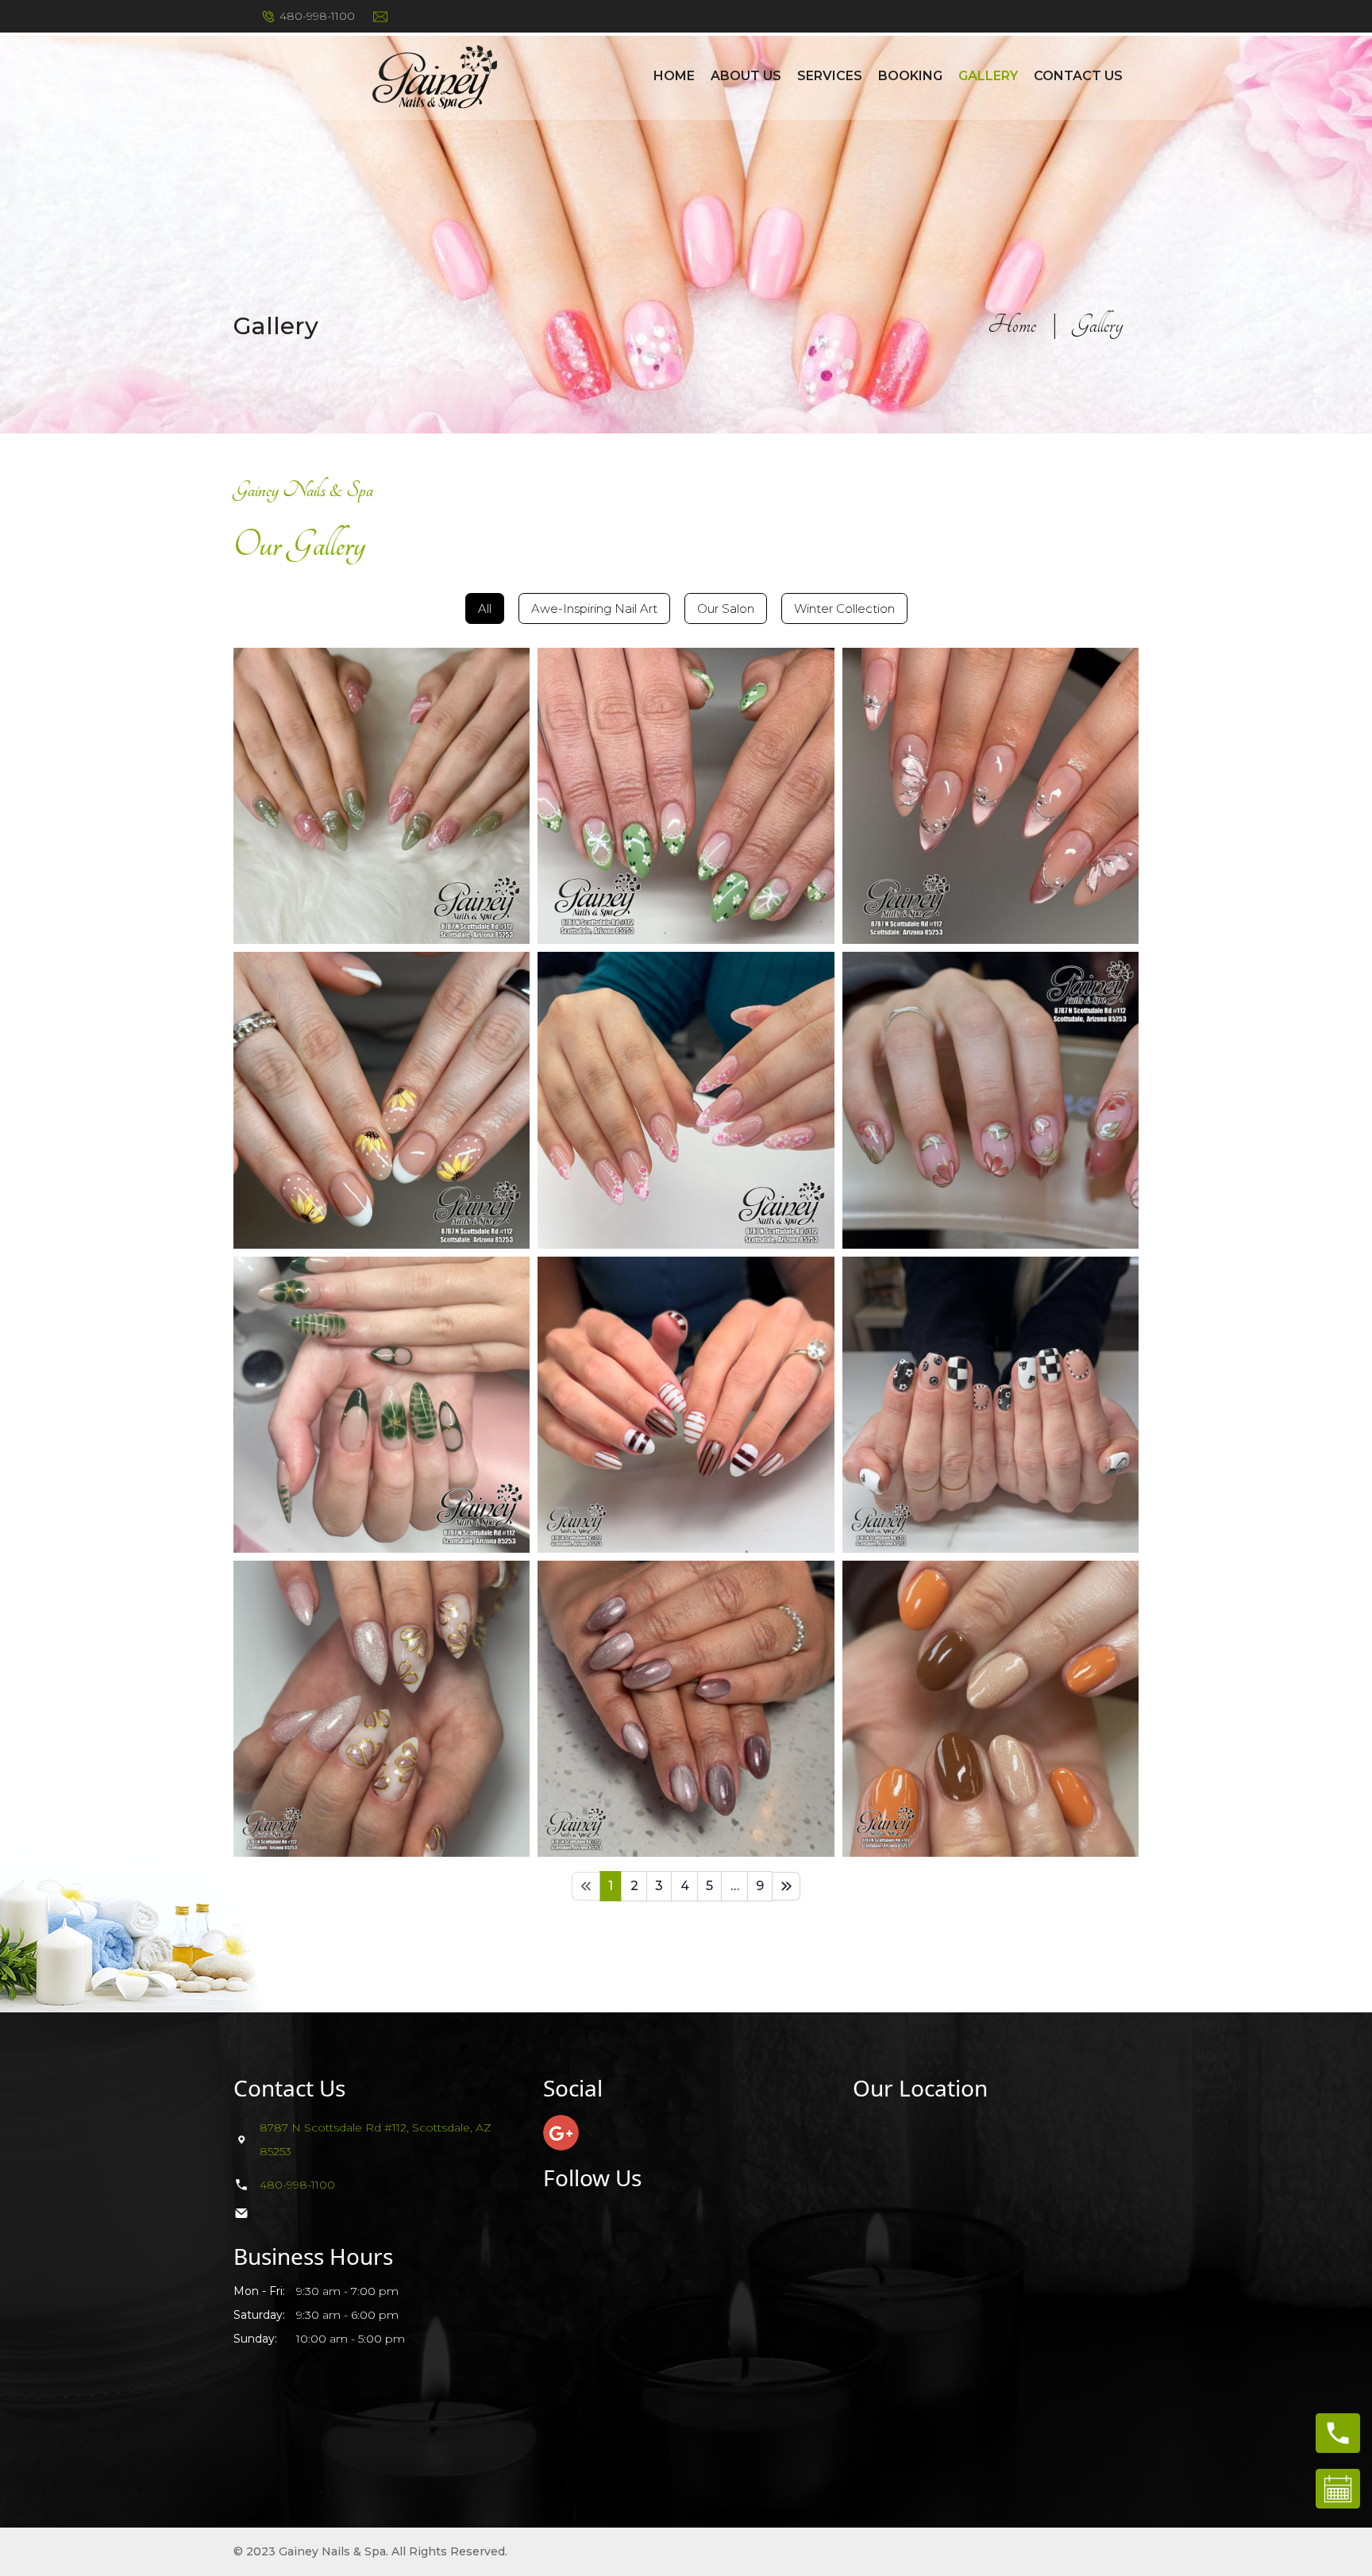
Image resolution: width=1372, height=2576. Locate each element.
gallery (988, 76)
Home (674, 76)
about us (746, 76)
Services (830, 76)
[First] (586, 1886)
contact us (1078, 76)
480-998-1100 (317, 16)
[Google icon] (561, 2133)
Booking (910, 76)
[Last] (786, 1886)
